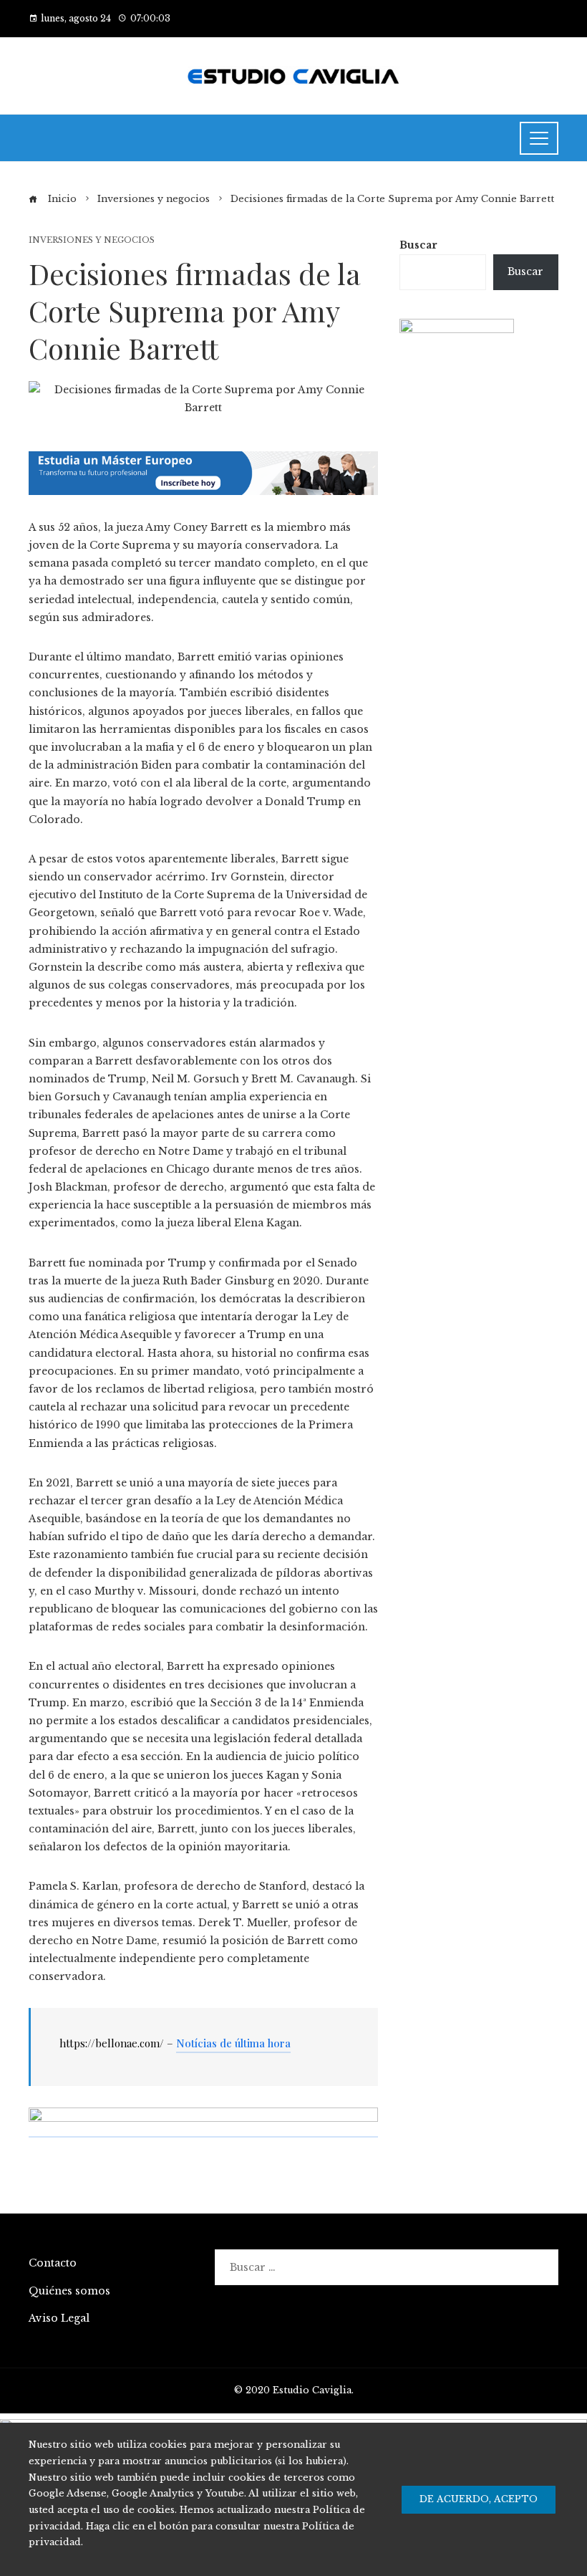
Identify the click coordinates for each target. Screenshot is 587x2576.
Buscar (418, 245)
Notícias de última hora (233, 2043)
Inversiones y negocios (92, 240)
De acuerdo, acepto (479, 2499)
